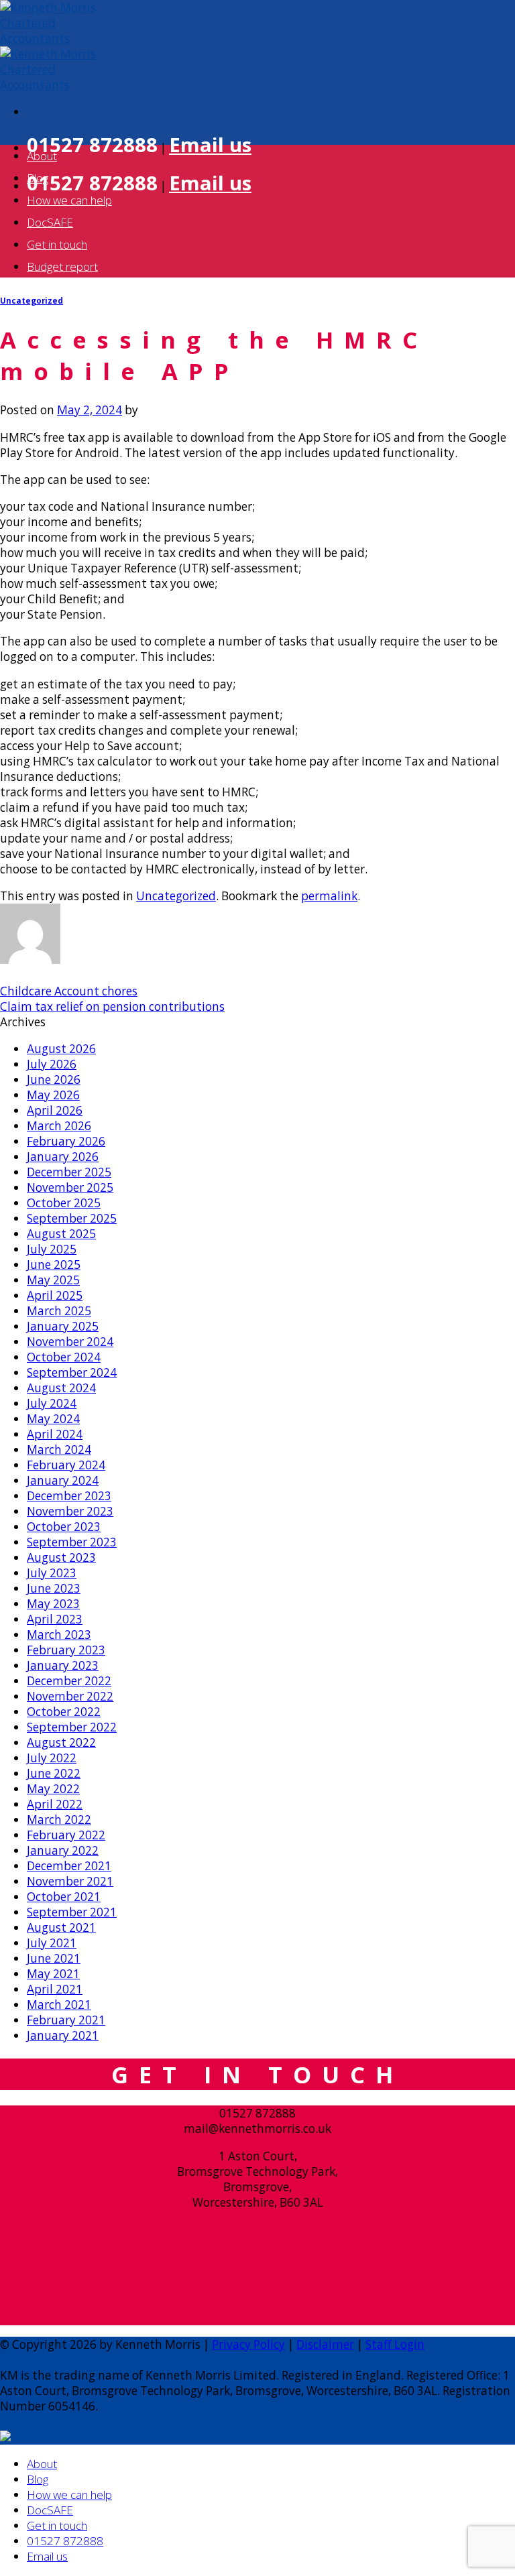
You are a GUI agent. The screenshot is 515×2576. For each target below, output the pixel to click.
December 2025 (69, 1172)
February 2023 (66, 1650)
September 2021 (72, 1912)
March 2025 (59, 1311)
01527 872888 (65, 2541)
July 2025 (52, 1249)
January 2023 (63, 1665)
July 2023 (52, 1573)
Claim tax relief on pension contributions (112, 1006)
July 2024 (52, 1403)
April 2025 (55, 1295)
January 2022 (63, 1850)
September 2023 (72, 1542)
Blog (38, 178)
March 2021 (59, 2005)
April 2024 (55, 1434)
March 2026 (59, 1126)
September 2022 (72, 1727)
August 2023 (61, 1557)
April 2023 (55, 1619)
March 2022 (59, 1820)
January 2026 (63, 1157)
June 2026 (54, 1080)
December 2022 (69, 1681)
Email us (210, 145)
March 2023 (59, 1635)
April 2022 (55, 1804)
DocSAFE (50, 222)
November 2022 (70, 1696)
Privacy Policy (248, 2344)
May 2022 (53, 1789)
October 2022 (64, 1712)
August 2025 (61, 1234)
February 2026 (66, 1141)
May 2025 (53, 1280)
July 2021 (52, 1943)
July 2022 (52, 1758)
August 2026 (61, 1049)
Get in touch (57, 244)
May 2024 (53, 1419)
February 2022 (66, 1835)
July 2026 (52, 1064)
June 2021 (54, 1958)
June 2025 (54, 1265)
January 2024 (63, 1480)
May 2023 (53, 1604)
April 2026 (55, 1110)
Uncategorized (32, 301)
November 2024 (70, 1342)
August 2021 (61, 1927)
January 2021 (63, 2035)
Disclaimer (325, 2344)
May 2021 (53, 1974)
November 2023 (70, 1511)
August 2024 (61, 1388)
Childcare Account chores (69, 991)
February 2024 (66, 1465)
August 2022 (61, 1742)
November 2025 (70, 1187)
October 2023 (64, 1527)
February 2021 (66, 2020)
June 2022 (54, 1773)
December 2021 (69, 1866)
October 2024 (64, 1357)
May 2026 (53, 1095)
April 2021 (55, 1989)
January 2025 (63, 1326)
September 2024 (72, 1372)
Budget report (62, 266)
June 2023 (54, 1588)
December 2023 (69, 1496)
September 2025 (72, 1218)
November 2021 (70, 1881)
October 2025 (64, 1203)
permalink (329, 896)
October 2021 (64, 1897)
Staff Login (395, 2344)
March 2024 (59, 1450)
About (42, 156)
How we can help (69, 200)
